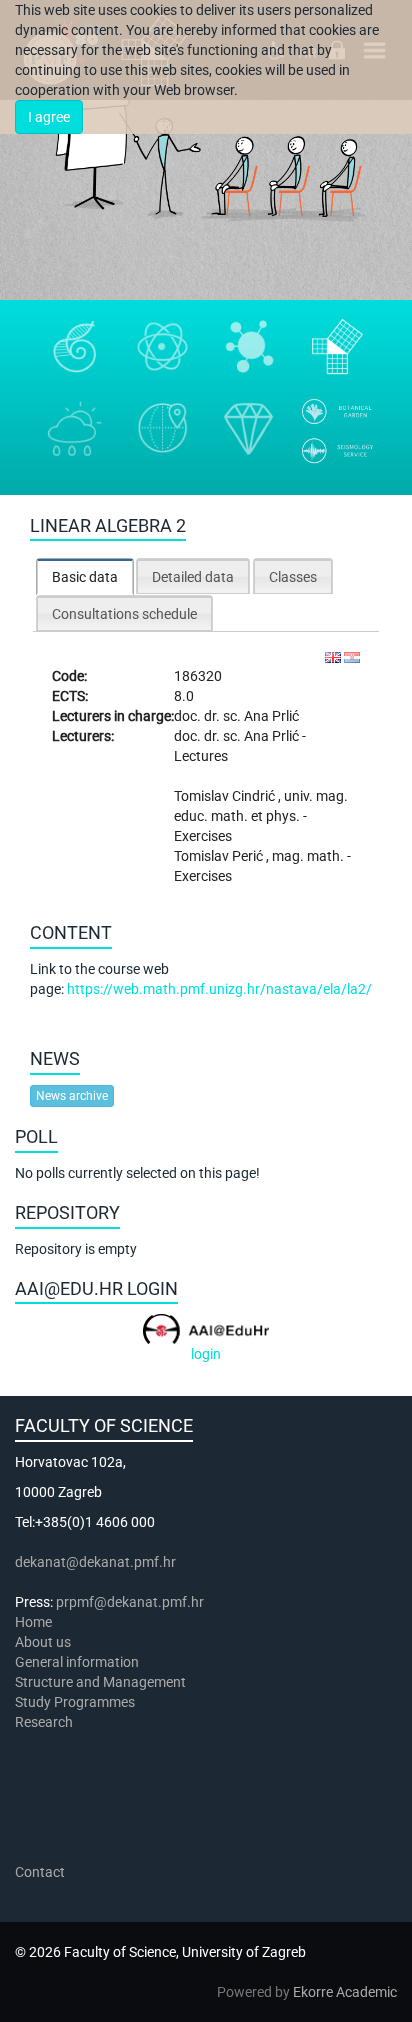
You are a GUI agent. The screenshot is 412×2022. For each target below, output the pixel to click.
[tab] (85, 576)
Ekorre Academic (345, 1992)
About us (44, 1642)
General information (77, 1662)
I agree (49, 117)
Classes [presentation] (293, 577)
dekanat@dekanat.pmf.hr (95, 1562)
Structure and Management (100, 1682)
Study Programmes (75, 1702)
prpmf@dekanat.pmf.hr (130, 1602)
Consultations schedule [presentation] (124, 614)
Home (33, 1622)
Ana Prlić (271, 716)
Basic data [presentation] (85, 577)
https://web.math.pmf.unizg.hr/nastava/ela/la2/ (219, 989)
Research (45, 1722)
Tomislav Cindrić (226, 796)
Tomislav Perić (220, 856)
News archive (72, 1096)
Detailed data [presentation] (193, 577)
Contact (40, 1872)
